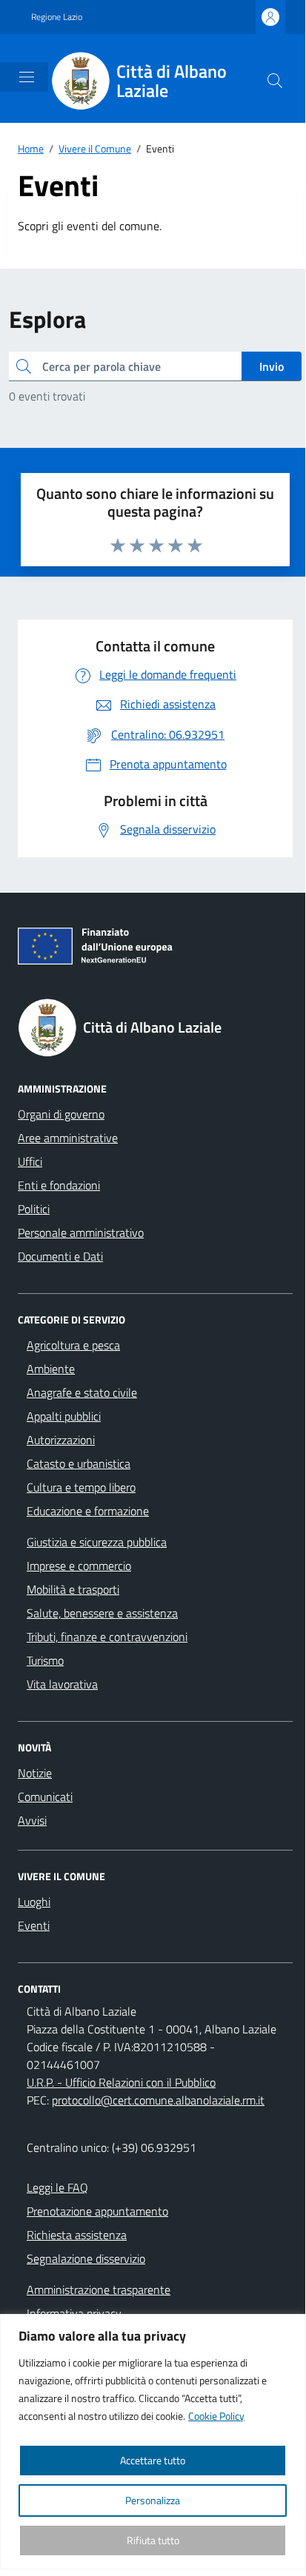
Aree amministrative (68, 1138)
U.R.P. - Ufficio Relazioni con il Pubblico (121, 2082)
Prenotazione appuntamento (97, 2211)
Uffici (30, 1161)
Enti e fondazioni (59, 1185)
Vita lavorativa (62, 1684)
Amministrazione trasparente (99, 2290)
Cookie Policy (216, 2416)
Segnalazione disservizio (86, 2258)
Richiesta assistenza (77, 2235)
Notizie (35, 1773)
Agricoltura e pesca (73, 1345)
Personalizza (153, 2500)
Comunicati (45, 1797)
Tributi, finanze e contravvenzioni (107, 1637)
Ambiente (51, 1369)
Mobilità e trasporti (73, 1589)
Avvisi (32, 1820)
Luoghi (34, 1902)
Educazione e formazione (88, 1511)
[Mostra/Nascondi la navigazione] (27, 77)
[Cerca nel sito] (275, 81)
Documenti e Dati (60, 1256)
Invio (272, 366)
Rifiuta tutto (153, 2540)
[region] (153, 2442)
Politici (34, 1209)
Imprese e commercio (79, 1566)
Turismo (45, 1660)
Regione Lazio (57, 17)
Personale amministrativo (81, 1232)
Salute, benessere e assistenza (102, 1613)
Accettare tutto (153, 2460)
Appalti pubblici (64, 1416)
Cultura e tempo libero (81, 1487)
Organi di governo (61, 1114)
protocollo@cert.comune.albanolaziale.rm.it (158, 2100)
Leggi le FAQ (57, 2187)
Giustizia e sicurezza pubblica (97, 1542)
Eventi (34, 1925)
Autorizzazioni (61, 1440)
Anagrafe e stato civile (82, 1392)
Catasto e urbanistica (79, 1463)
